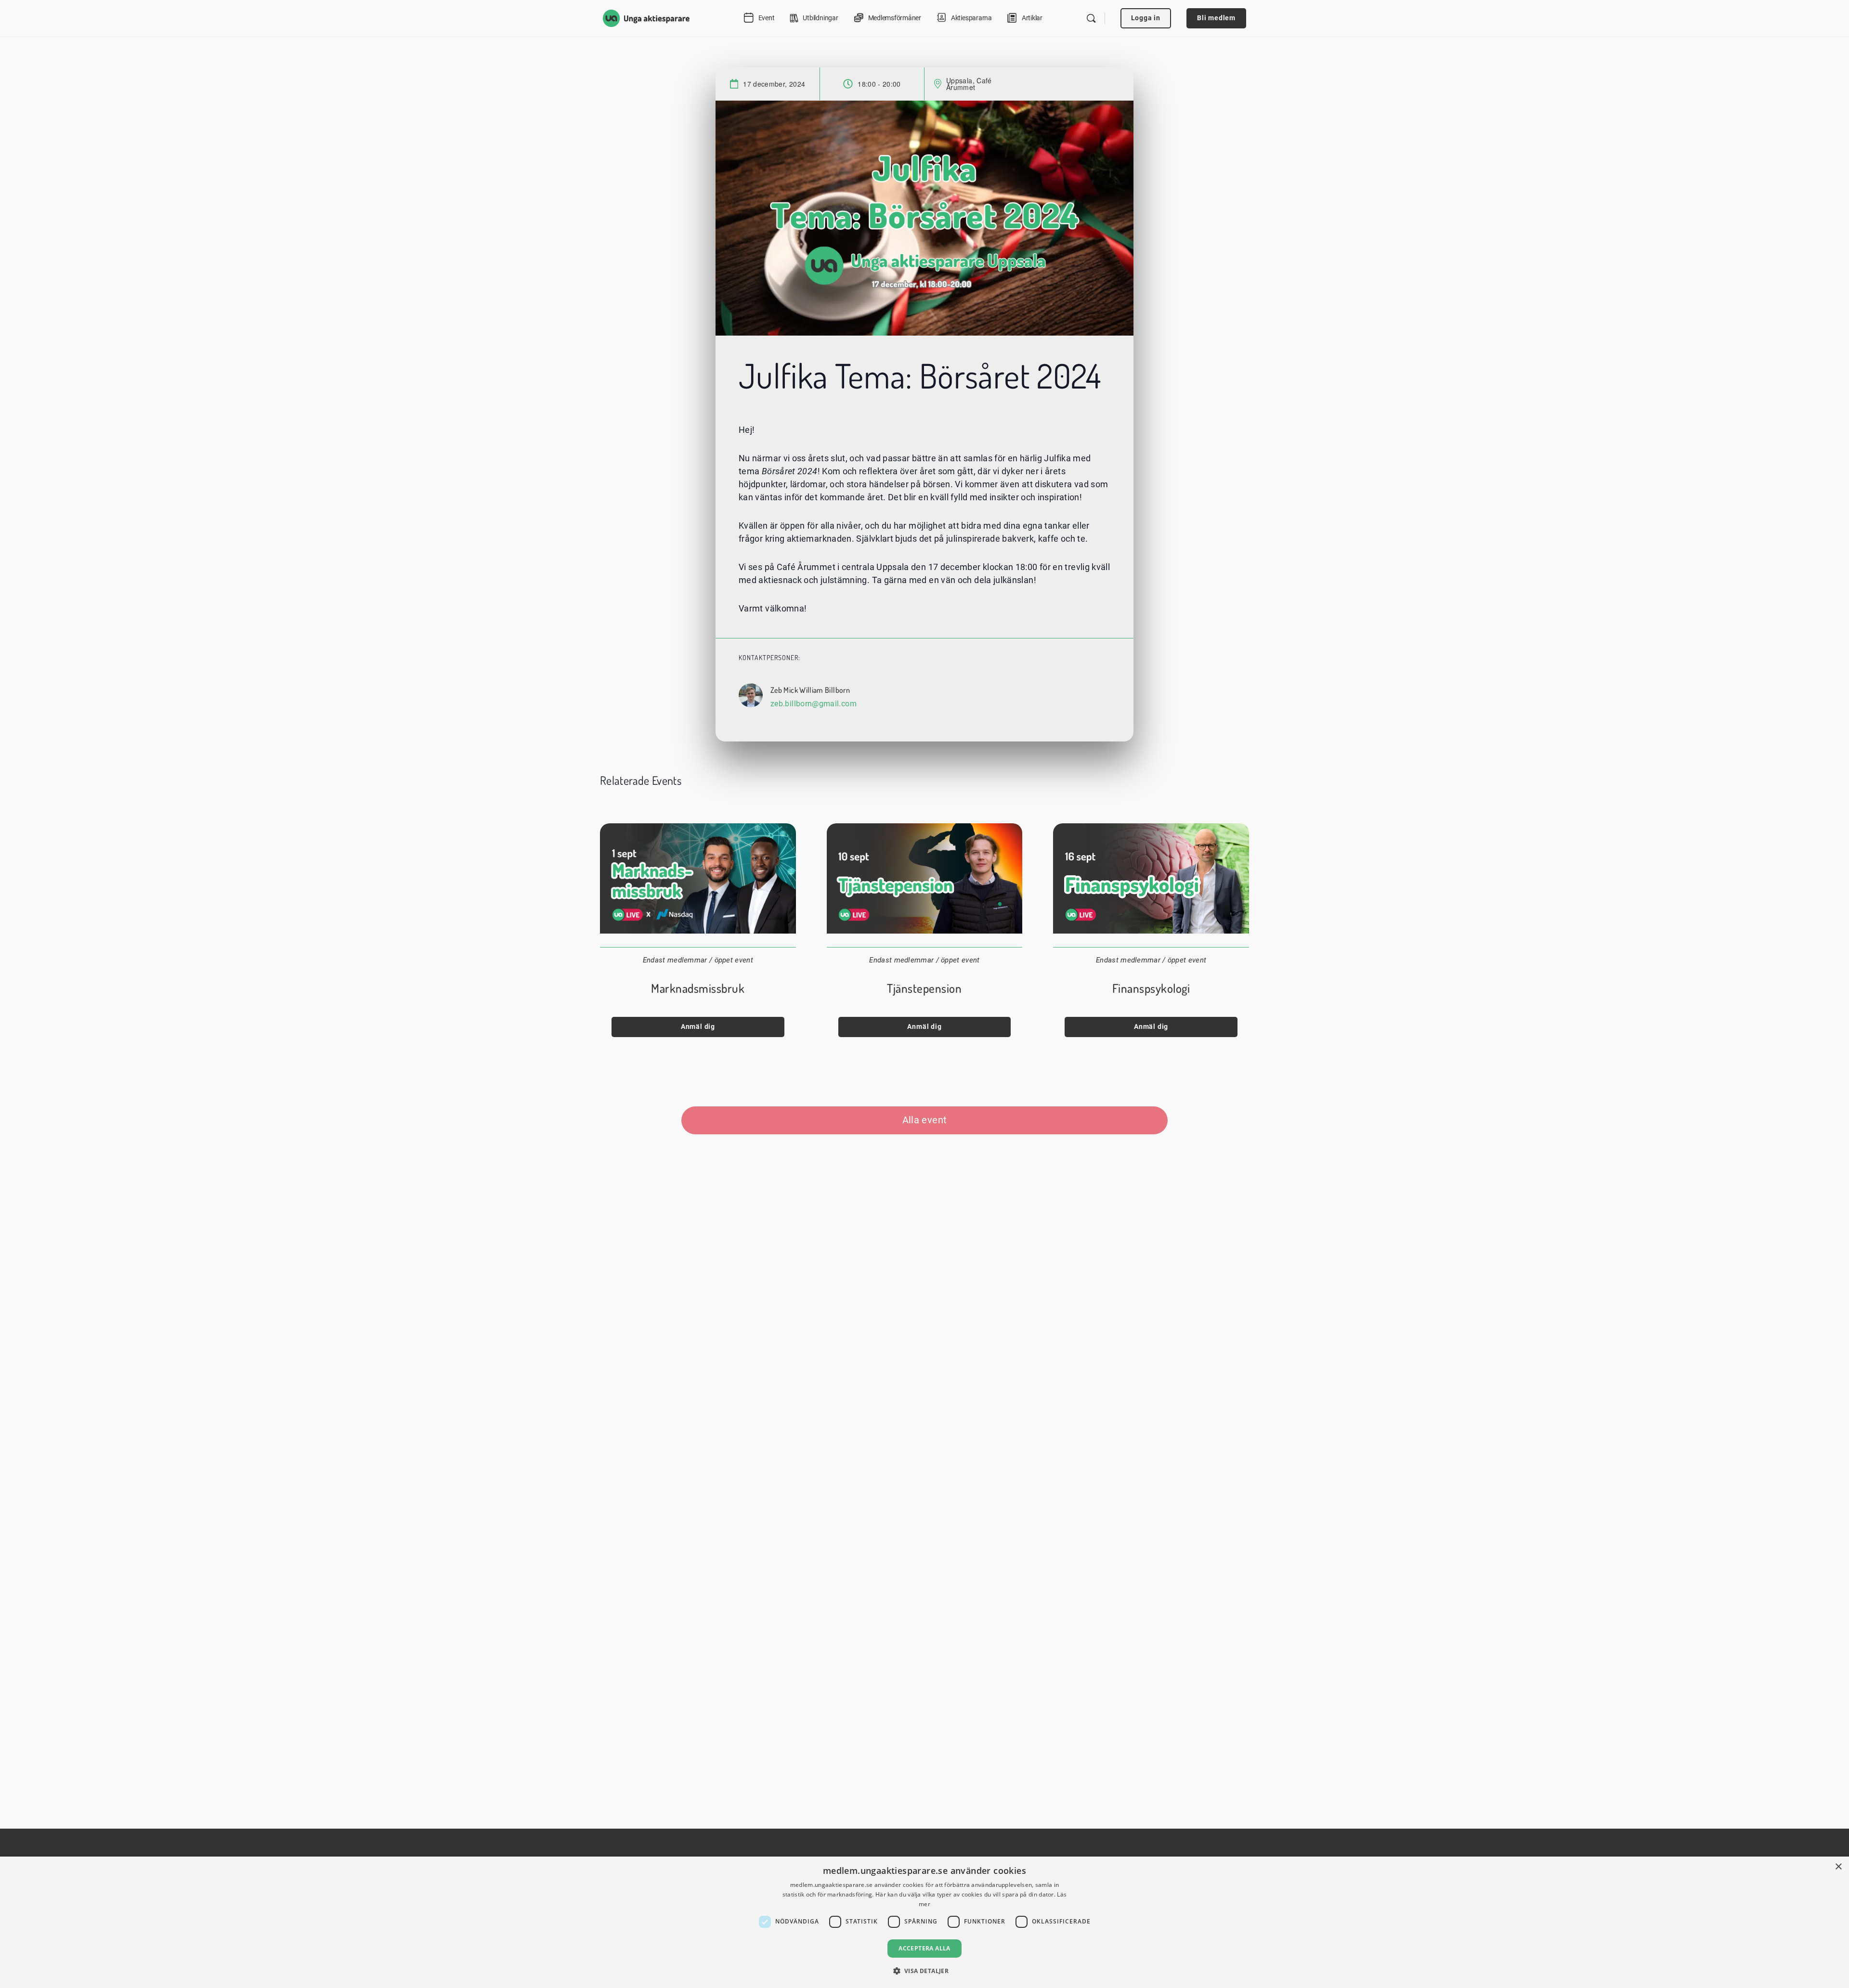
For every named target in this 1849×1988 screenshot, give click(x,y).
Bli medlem (1216, 18)
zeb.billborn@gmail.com (814, 704)
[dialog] (924, 1922)
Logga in (1146, 18)
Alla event (925, 1120)
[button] (925, 1971)
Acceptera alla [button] (924, 1948)
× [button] (1838, 1867)
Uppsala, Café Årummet (969, 84)
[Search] (1091, 18)
